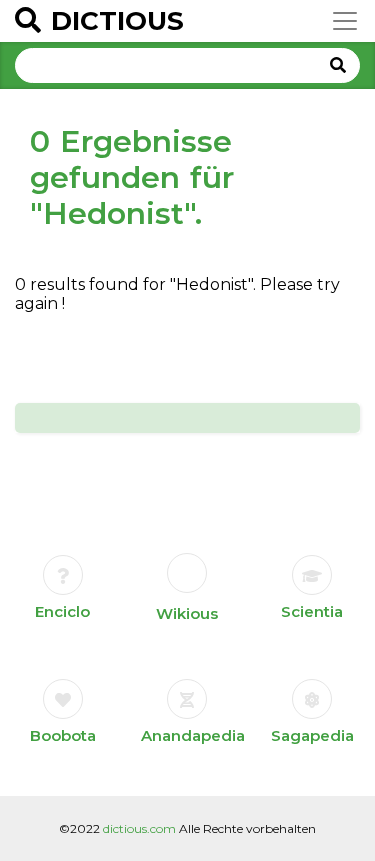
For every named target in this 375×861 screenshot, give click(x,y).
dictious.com (139, 828)
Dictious (117, 21)
